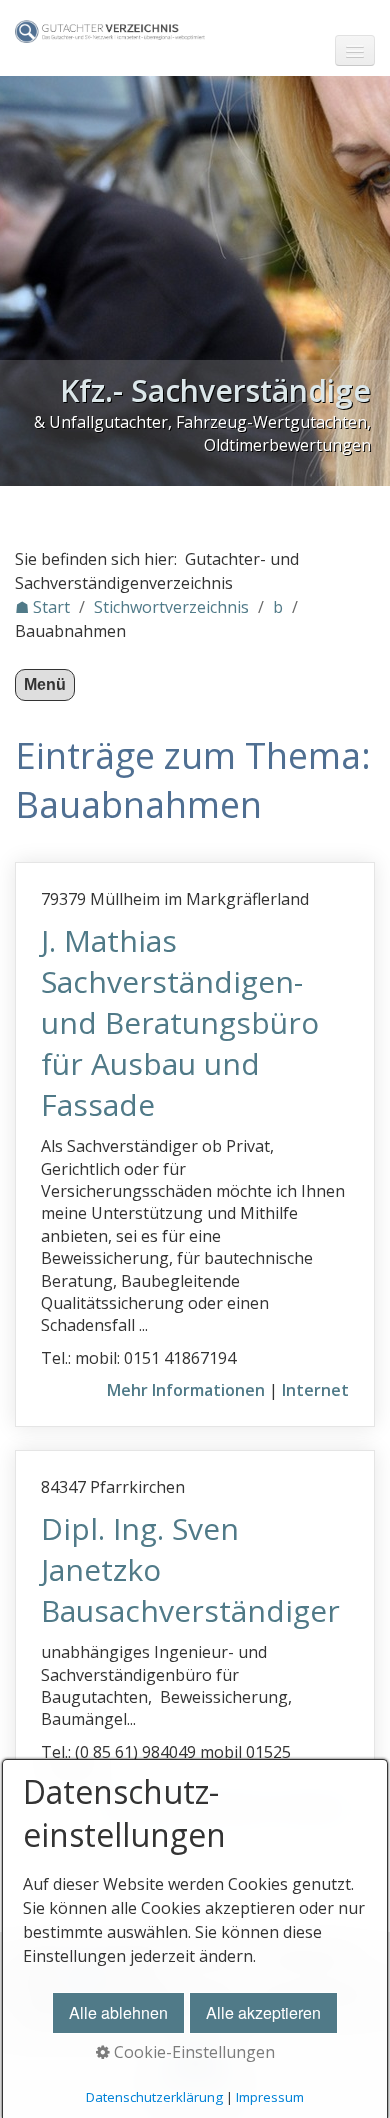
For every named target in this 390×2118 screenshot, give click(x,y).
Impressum (270, 2097)
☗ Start (42, 607)
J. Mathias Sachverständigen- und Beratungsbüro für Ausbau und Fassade (180, 1022)
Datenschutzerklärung (154, 2097)
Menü (45, 684)
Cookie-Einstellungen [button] (192, 2052)
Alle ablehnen (118, 2012)
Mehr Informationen (186, 1390)
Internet (315, 1390)
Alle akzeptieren (263, 2012)
